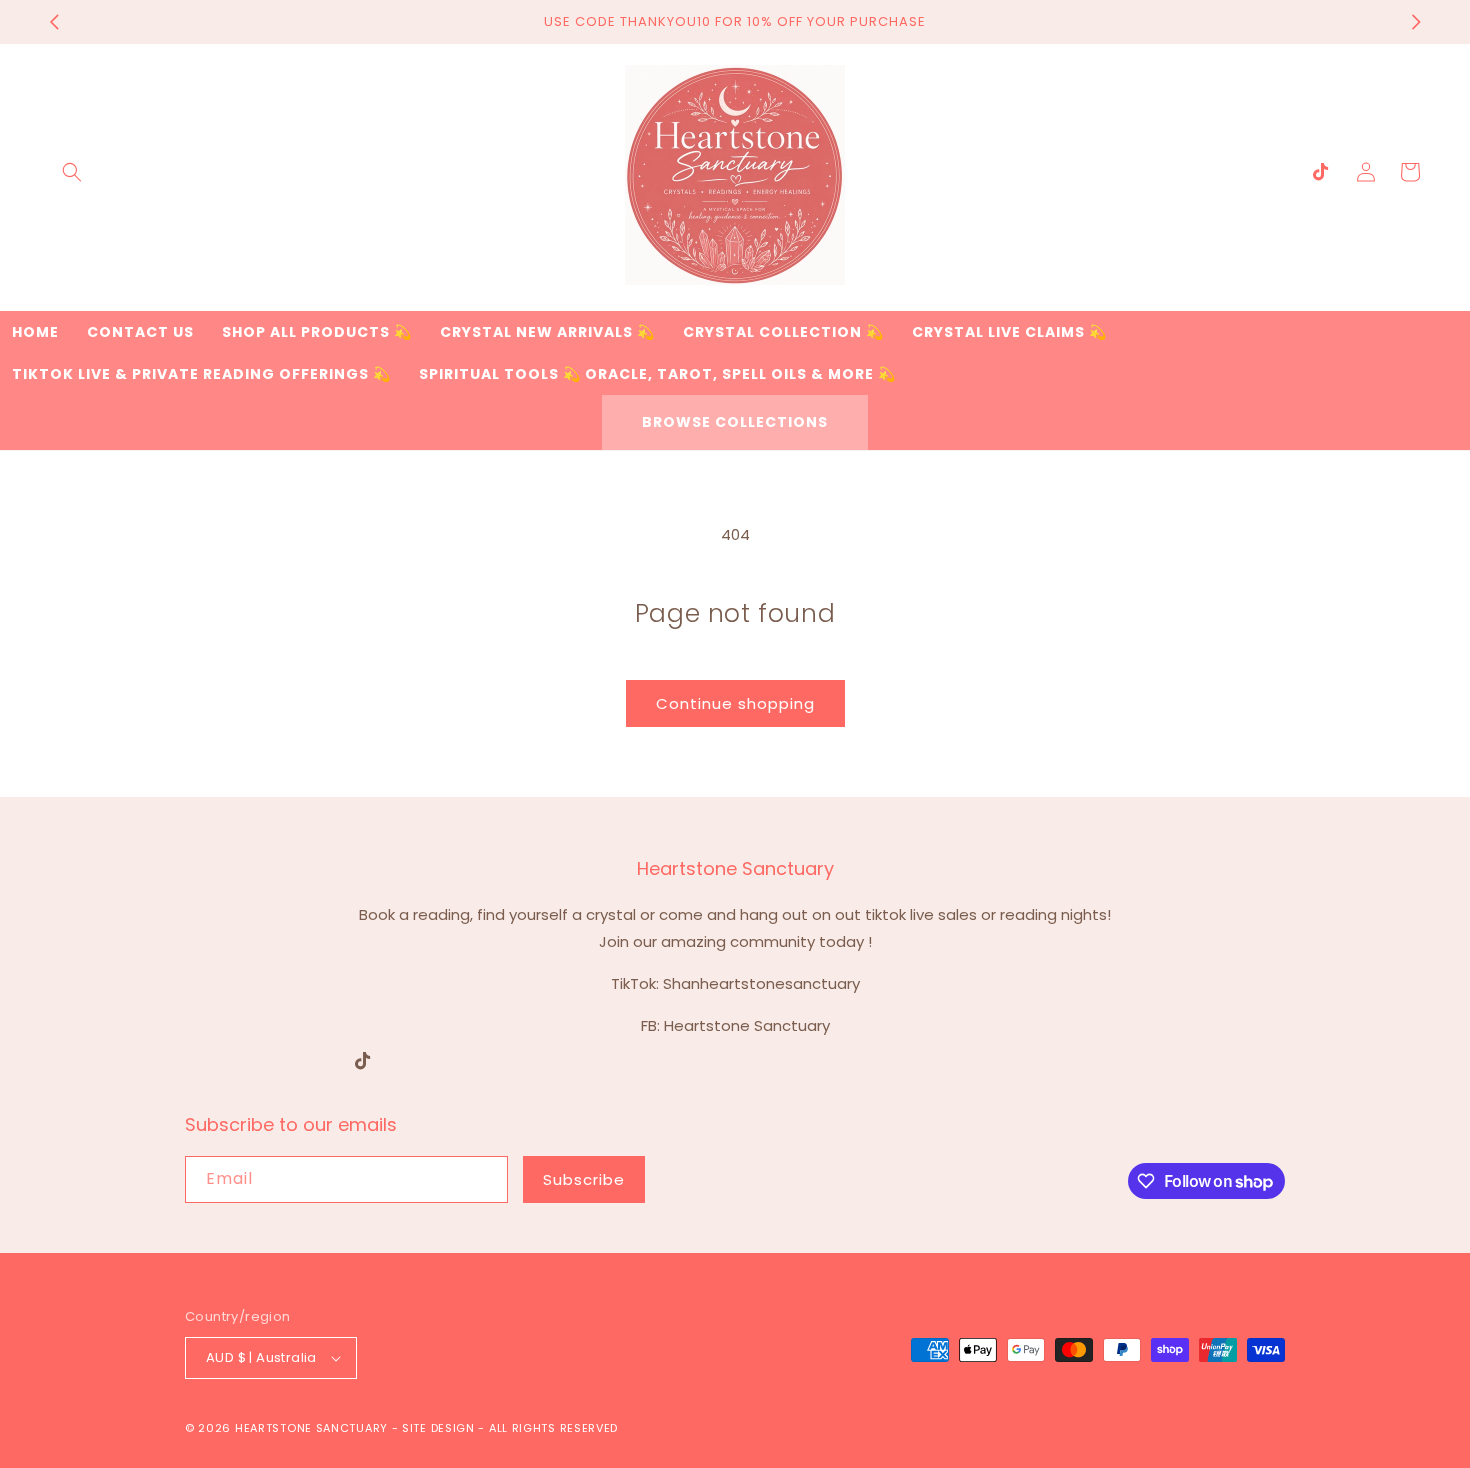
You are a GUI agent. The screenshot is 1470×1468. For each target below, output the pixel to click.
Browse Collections (735, 422)
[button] (72, 172)
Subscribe (584, 1179)
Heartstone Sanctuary (311, 1428)
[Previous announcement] (54, 22)
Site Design (438, 1428)
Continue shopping (735, 703)
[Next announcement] (1416, 22)
